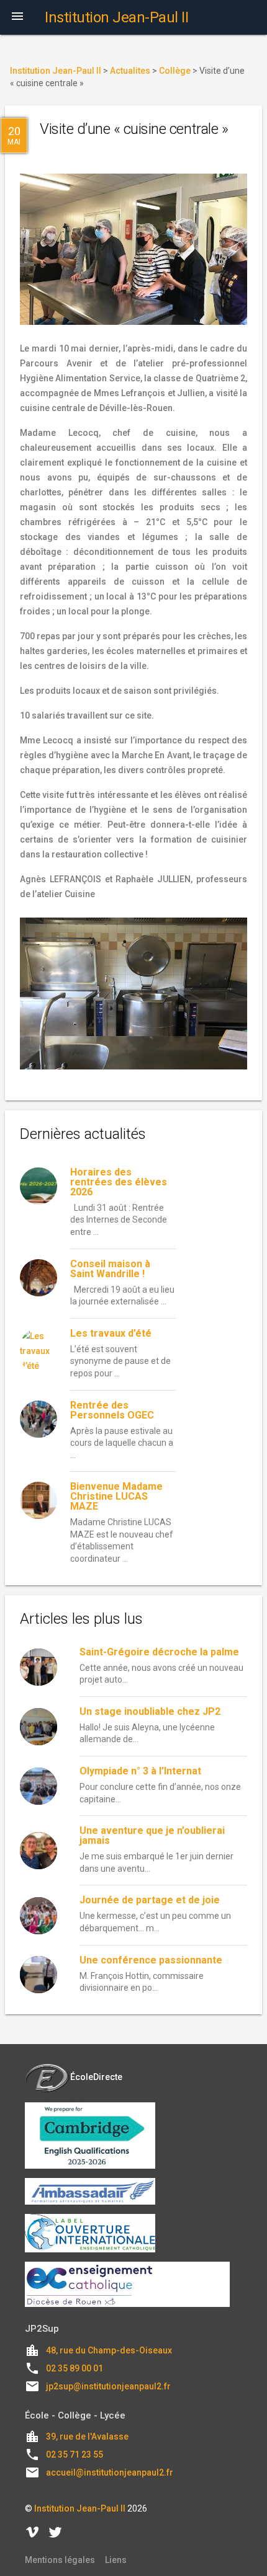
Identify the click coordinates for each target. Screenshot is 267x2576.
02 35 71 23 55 (75, 2454)
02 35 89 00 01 (75, 2368)
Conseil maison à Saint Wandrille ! (110, 1269)
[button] (17, 17)
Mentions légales (60, 2560)
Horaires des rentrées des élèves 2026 (119, 1182)
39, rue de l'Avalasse (87, 2437)
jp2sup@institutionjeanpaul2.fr (108, 2386)
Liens (116, 2560)
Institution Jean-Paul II (80, 2508)
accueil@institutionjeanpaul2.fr (110, 2472)
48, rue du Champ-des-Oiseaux (109, 2350)
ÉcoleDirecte (96, 2077)
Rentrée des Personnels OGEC (112, 1410)
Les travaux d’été (111, 1333)
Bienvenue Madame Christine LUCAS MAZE (116, 1496)
